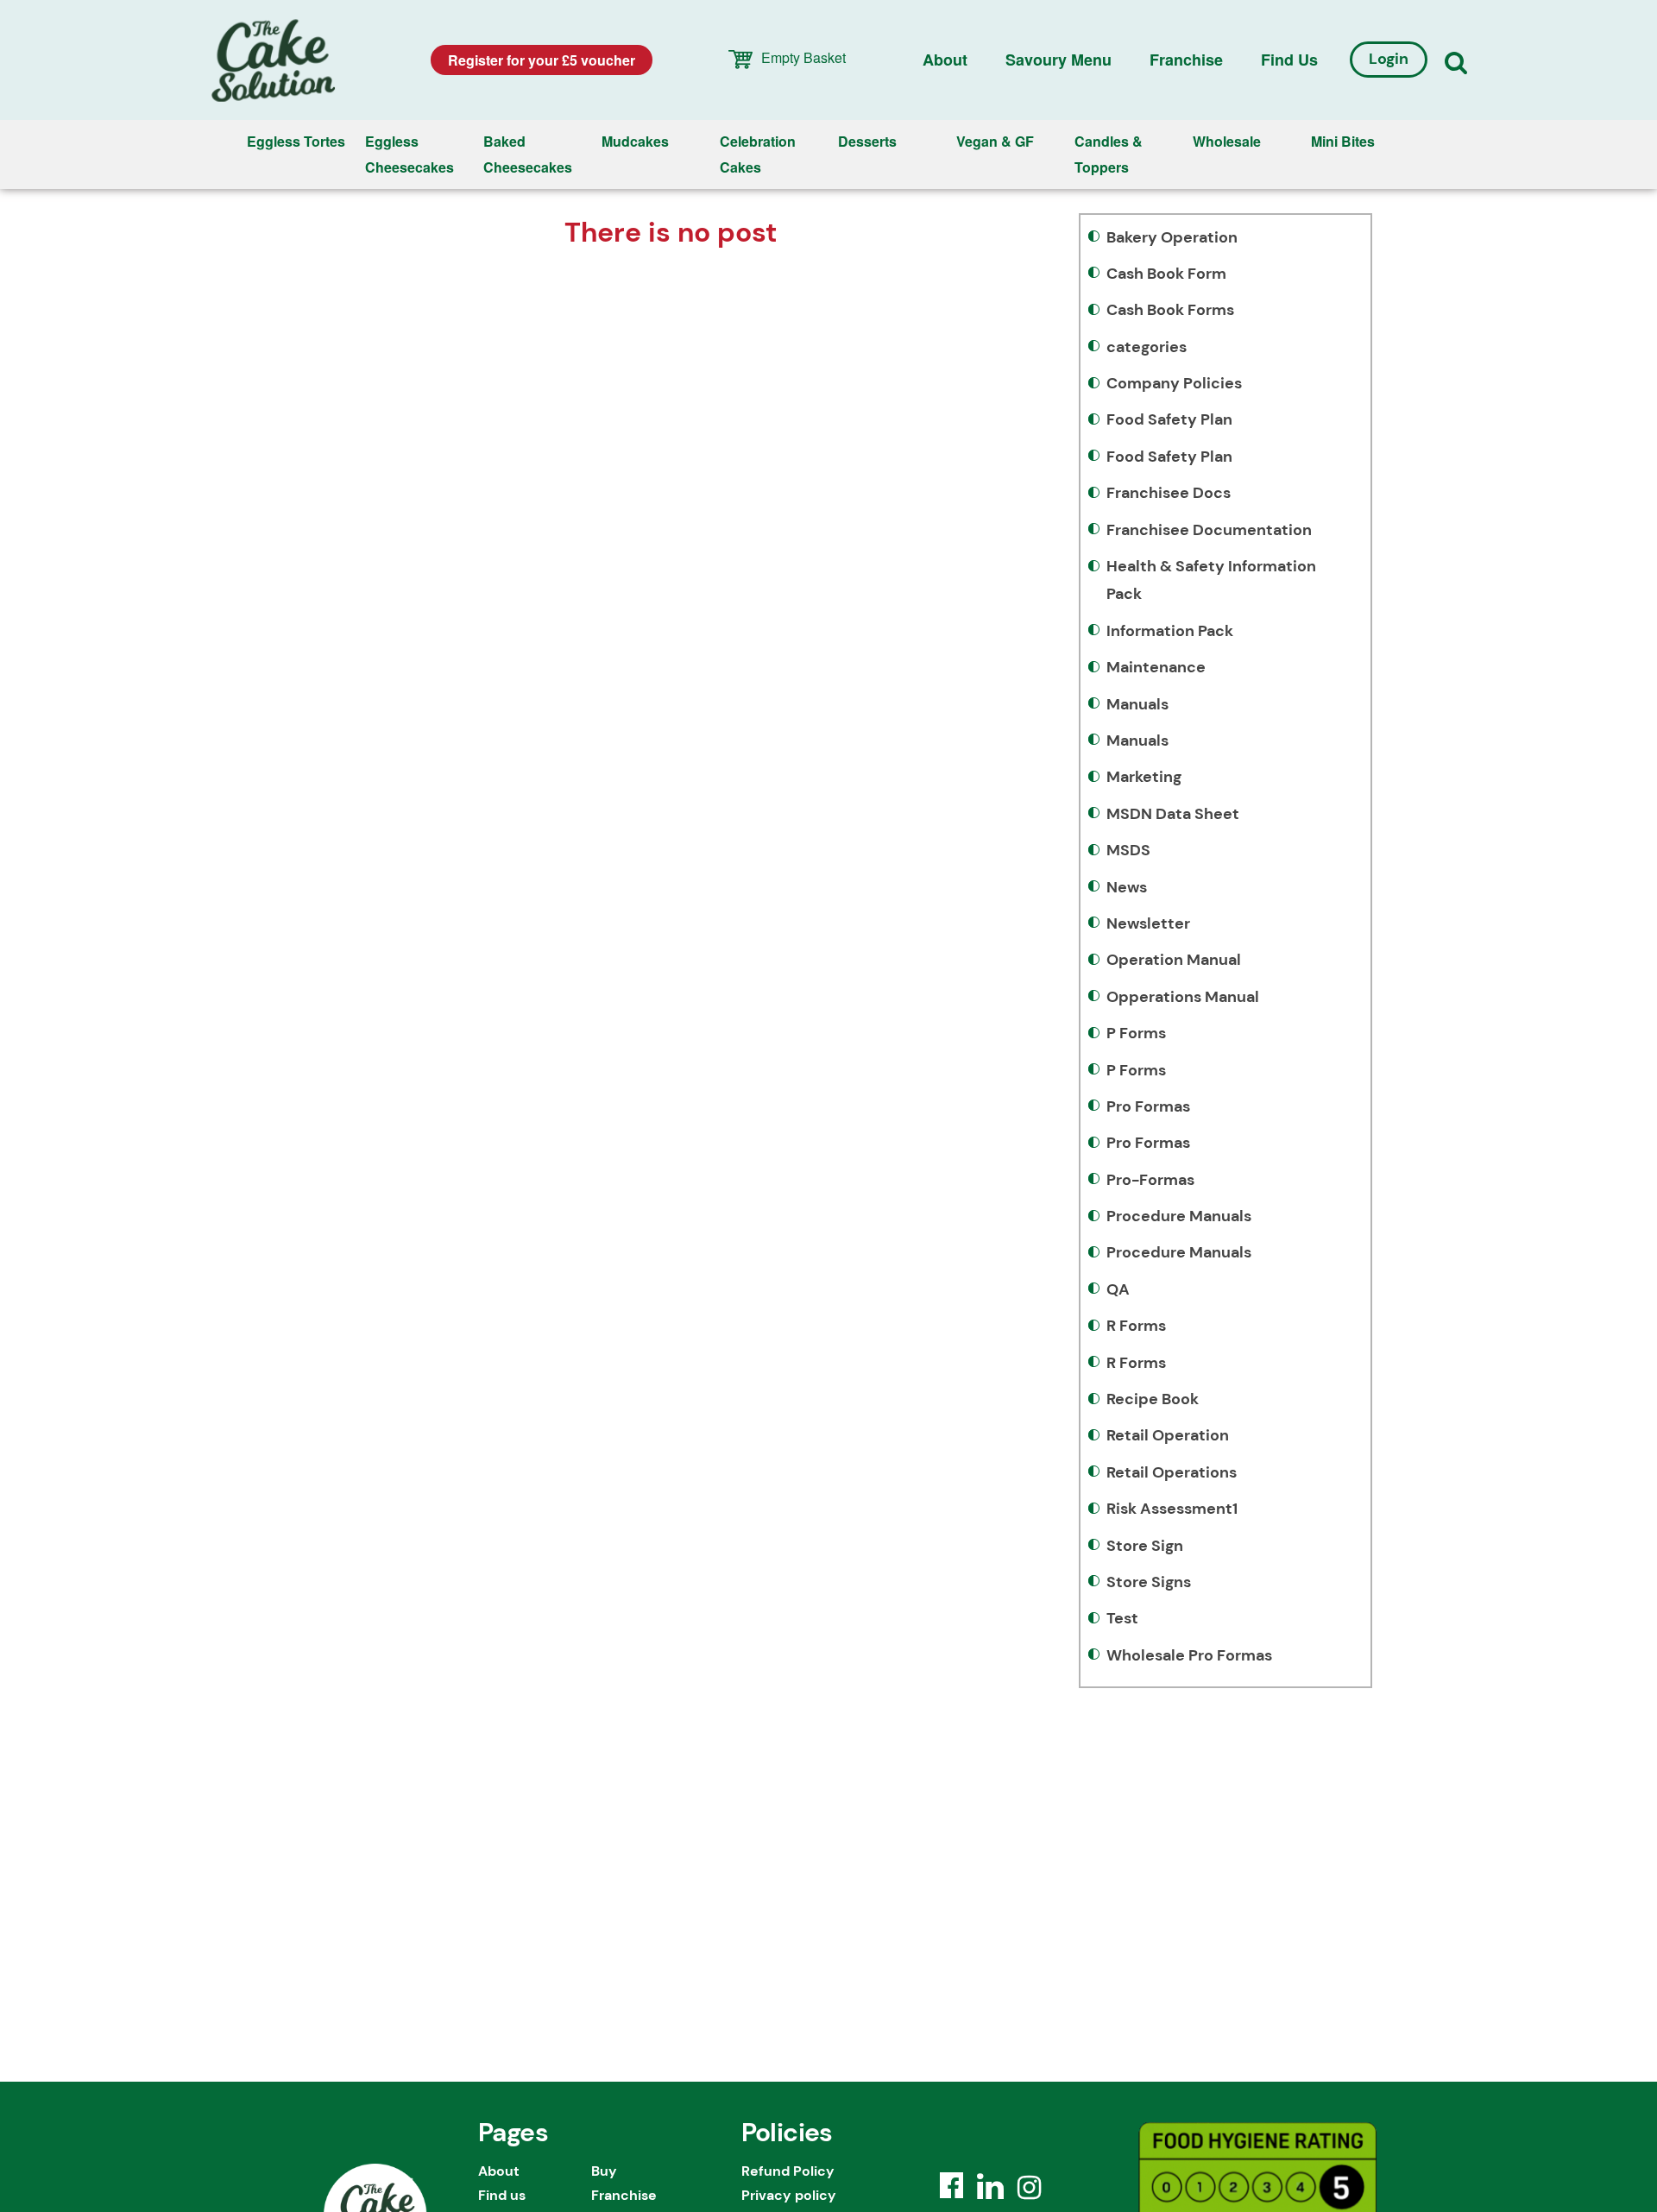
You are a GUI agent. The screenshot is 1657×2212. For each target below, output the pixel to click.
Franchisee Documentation (1209, 530)
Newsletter (1148, 923)
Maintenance (1156, 667)
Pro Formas (1148, 1106)
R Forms (1136, 1326)
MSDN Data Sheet (1173, 814)
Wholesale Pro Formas (1189, 1655)
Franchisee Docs (1169, 493)
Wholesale (1227, 141)
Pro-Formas (1150, 1180)
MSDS (1128, 850)
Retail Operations (1172, 1472)
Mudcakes (635, 141)
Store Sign (1145, 1546)
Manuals (1137, 704)
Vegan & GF (995, 141)
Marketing (1144, 777)
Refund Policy (788, 2171)
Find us (1289, 60)
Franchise (1186, 60)
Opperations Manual (1183, 997)
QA (1118, 1289)
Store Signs (1149, 1582)
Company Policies (1174, 383)
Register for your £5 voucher (542, 60)
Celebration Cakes (758, 154)
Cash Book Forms (1170, 310)
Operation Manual (1174, 960)
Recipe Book (1153, 1399)
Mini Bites (1343, 141)
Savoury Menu (1058, 60)
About (945, 60)
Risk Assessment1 (1172, 1509)
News (1127, 887)
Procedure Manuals (1179, 1216)
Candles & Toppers (1109, 154)
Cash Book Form (1166, 274)
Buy (604, 2171)
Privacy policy (789, 2195)
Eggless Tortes (296, 141)
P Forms (1136, 1033)
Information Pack (1170, 631)
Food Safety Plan (1169, 419)
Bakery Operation (1172, 237)
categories (1147, 347)
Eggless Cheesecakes (410, 154)
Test (1122, 1618)
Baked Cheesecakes (528, 154)
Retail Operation (1168, 1435)
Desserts (867, 141)
